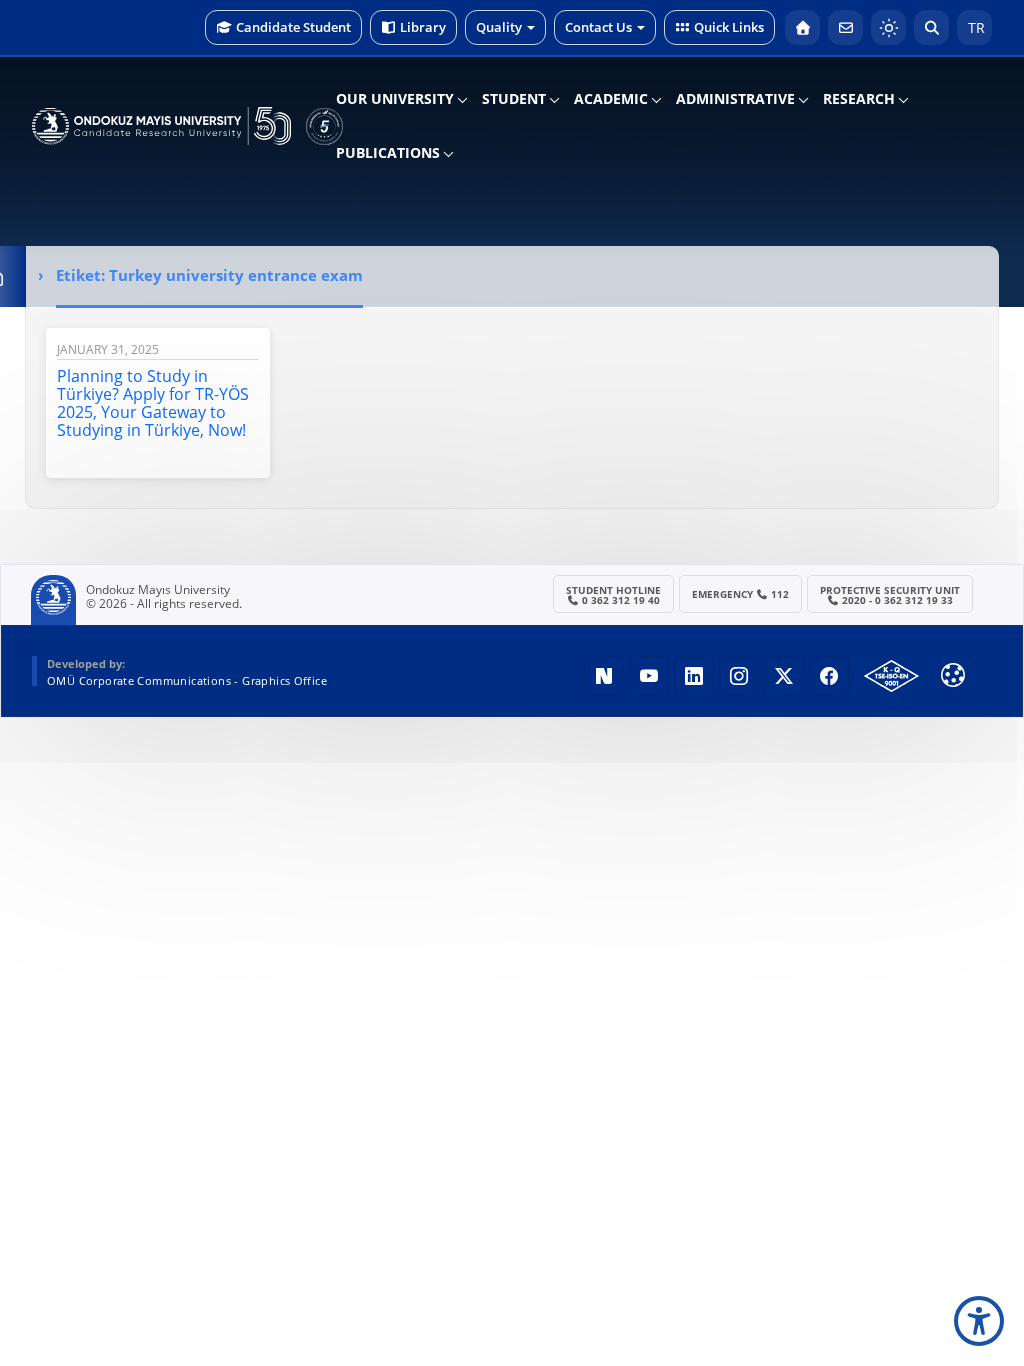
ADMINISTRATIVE (735, 98)
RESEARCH (859, 98)
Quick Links (729, 27)
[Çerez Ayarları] (953, 675)
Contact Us (598, 27)
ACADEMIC (611, 98)
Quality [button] (499, 27)
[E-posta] (845, 27)
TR (974, 27)
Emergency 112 (741, 594)
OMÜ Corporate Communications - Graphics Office (187, 680)
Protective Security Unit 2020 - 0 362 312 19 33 (890, 595)
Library (423, 27)
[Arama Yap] (931, 27)
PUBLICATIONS (388, 152)
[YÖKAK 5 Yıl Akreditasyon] (324, 126)
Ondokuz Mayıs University (158, 590)
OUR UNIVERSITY (395, 98)
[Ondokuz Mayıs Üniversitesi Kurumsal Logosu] (161, 126)
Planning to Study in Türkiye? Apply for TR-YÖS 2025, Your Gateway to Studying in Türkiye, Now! (153, 403)
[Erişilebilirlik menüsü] (979, 1321)
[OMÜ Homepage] (802, 27)
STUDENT (514, 98)
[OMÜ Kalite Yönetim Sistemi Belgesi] (891, 676)
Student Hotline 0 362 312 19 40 (613, 595)
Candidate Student (293, 27)
